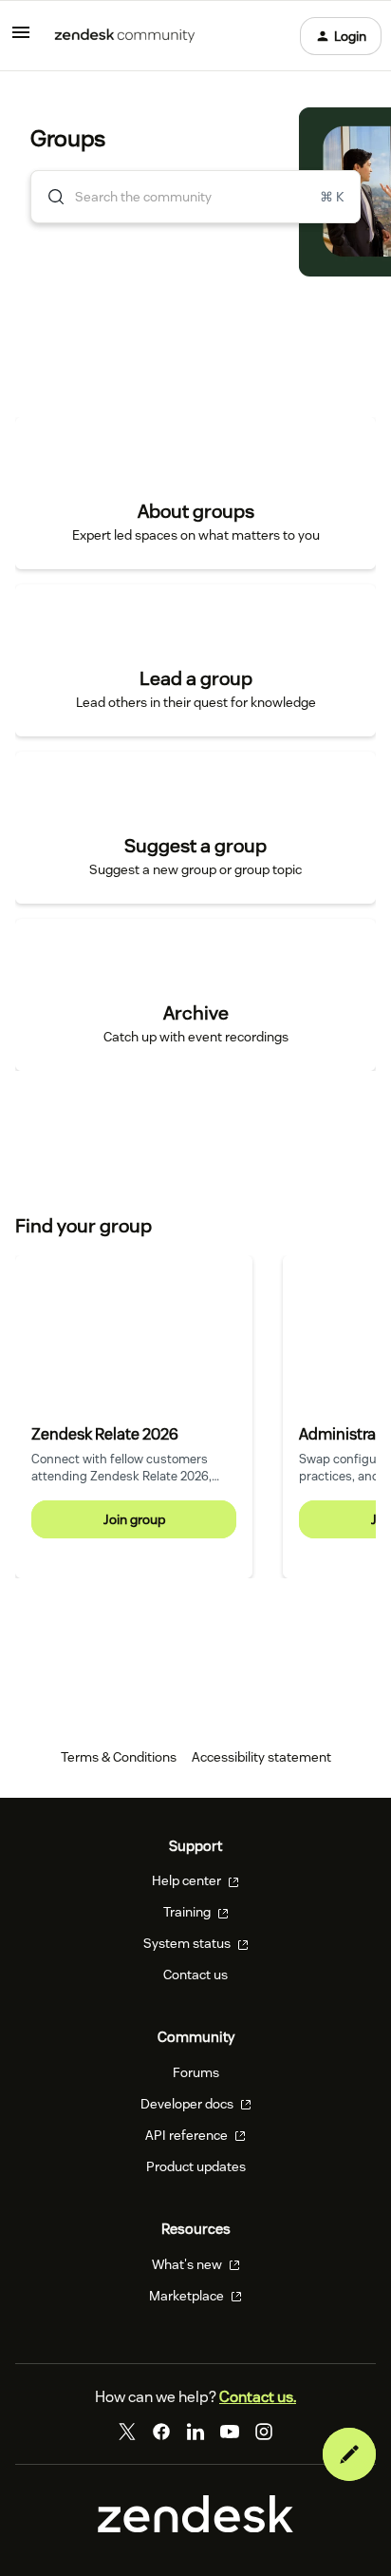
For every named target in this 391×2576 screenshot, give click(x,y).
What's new (188, 2264)
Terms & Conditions (119, 1757)
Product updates (196, 2166)
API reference (188, 2135)
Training (188, 1912)
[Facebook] (161, 2432)
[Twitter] (127, 2432)
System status (188, 1943)
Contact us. (258, 2397)
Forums (196, 2072)
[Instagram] (264, 2432)
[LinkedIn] (195, 2432)
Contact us (195, 1975)
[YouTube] (230, 2432)
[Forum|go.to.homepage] (125, 36)
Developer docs (188, 2104)
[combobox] (195, 197)
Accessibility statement (261, 1757)
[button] (349, 2454)
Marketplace (188, 2296)
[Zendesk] (195, 2528)
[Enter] (48, 197)
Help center (188, 1880)
